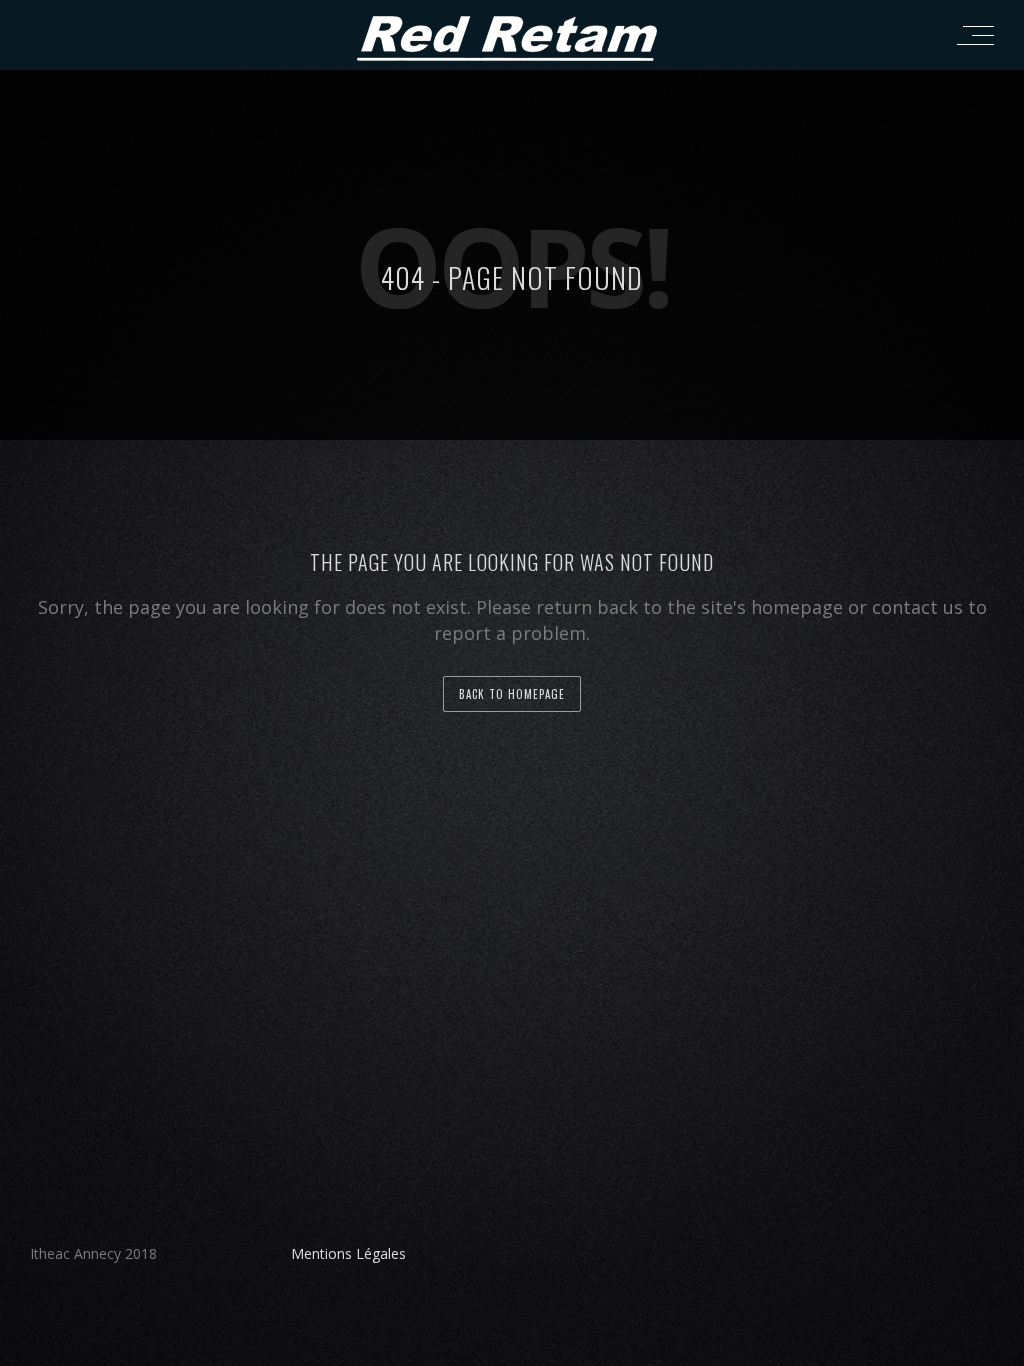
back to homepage (512, 694)
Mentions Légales (348, 1253)
